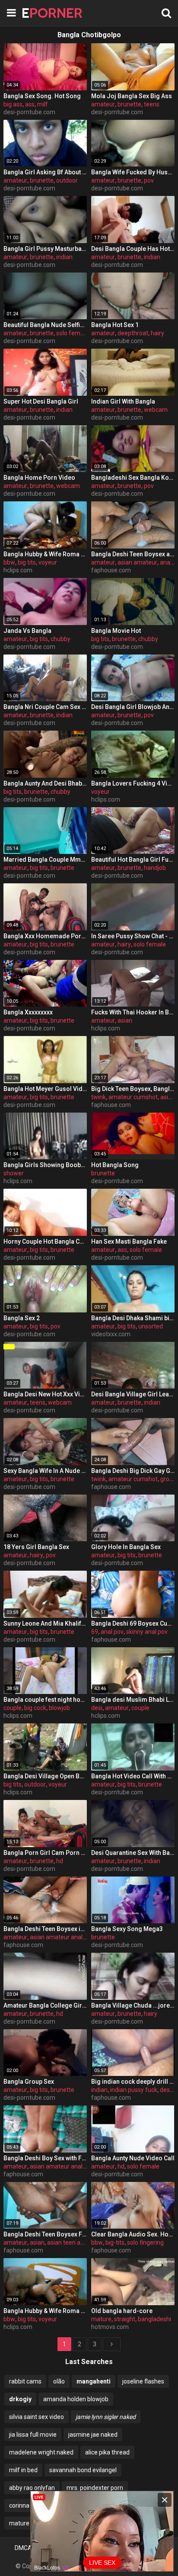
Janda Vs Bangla (27, 631)
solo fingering (145, 2242)
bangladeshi (154, 2319)
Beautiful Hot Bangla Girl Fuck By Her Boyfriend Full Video (133, 860)
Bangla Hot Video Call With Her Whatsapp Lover (133, 1776)
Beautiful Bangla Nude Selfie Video (45, 325)
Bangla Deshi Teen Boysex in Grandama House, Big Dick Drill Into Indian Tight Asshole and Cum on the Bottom (45, 1929)
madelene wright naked (41, 2452)
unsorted (151, 1326)
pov (149, 180)
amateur (103, 104)
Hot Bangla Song (115, 1165)
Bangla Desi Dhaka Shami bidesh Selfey (133, 1318)
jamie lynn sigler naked (106, 2417)
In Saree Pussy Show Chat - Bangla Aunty (133, 936)
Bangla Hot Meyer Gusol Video (45, 1089)
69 (95, 1632)
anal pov (112, 1632)
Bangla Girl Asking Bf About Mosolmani (45, 172)
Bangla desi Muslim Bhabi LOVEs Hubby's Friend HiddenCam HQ (133, 1700)
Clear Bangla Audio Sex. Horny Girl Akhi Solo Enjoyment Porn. (133, 2234)
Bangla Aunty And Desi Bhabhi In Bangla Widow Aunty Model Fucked (45, 783)
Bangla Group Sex (29, 2082)
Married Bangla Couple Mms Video (45, 860)
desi (97, 1708)
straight (125, 2319)
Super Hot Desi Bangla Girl (41, 401)
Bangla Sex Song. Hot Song (42, 96)
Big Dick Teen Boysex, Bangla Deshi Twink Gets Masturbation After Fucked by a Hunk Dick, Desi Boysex (133, 1089)
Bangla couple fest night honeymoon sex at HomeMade (45, 1700)
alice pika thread (107, 2452)
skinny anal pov (147, 1632)
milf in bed (23, 2470)
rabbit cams (25, 2381)
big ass (13, 104)
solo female (72, 333)
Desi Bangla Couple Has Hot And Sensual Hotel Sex (133, 249)
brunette (129, 104)
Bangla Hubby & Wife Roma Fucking (45, 554)
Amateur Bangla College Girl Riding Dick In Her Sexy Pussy (45, 2005)
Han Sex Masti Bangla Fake (129, 1241)
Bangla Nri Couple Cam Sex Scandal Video (45, 707)
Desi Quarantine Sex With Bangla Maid (133, 1853)
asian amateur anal (56, 1937)
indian (64, 257)
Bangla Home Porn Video (39, 478)
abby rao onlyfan (32, 2488)
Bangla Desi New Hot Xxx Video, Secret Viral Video (45, 1394)
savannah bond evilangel (83, 2470)
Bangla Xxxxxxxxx (28, 1012)
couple (13, 1708)
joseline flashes (143, 2381)
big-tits (115, 2242)
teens (152, 104)
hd (60, 1861)
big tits (27, 562)
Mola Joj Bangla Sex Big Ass (132, 96)
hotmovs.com (110, 2327)
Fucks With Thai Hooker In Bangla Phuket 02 (133, 1012)
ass (30, 104)
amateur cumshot (133, 1097)
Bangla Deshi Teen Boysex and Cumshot (133, 554)
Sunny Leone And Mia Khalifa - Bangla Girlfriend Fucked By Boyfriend (45, 1623)
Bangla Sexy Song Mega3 (127, 1929)
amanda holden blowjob (76, 2399)
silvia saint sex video (37, 2417)
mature (101, 2319)
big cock (35, 1708)
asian (125, 1020)
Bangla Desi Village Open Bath (45, 1776)
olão (59, 2381)
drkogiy (20, 2399)
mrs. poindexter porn (95, 2488)
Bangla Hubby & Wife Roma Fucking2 (45, 2311)
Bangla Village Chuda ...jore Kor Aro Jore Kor (133, 2005)
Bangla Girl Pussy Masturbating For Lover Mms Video (45, 249)
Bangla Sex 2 (22, 1318)
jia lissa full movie (33, 2435)
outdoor (67, 180)
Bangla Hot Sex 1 (115, 325)
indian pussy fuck (134, 2090)
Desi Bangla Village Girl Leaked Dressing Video (133, 1394)
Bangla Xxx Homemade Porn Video (45, 936)
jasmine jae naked (93, 2435)
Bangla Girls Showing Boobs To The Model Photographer (45, 1165)
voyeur (48, 562)
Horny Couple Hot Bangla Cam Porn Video (45, 1241)
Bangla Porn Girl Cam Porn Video (45, 1853)
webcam (156, 410)
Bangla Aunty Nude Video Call (133, 2158)
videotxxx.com (111, 1334)
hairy (157, 333)
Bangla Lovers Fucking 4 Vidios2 (133, 783)
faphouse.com (111, 570)
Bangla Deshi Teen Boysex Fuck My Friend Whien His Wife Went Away (45, 2234)
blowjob (59, 1708)
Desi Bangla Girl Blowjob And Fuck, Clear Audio (133, 707)
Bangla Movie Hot (116, 631)
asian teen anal (68, 2242)
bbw (9, 562)
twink (99, 1097)
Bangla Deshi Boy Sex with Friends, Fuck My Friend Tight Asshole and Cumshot (45, 2158)
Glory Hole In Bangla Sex (126, 1547)
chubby (60, 639)
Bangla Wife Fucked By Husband (133, 172)
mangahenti (94, 2381)
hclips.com (18, 570)
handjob (155, 868)
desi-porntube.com (29, 112)
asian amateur (137, 562)
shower (14, 1173)
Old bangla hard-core (122, 2311)
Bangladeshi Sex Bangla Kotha (133, 478)
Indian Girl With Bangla (123, 401)
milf (43, 104)
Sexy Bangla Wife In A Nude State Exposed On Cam (45, 1471)
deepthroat (133, 333)
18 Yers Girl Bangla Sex (36, 1547)
